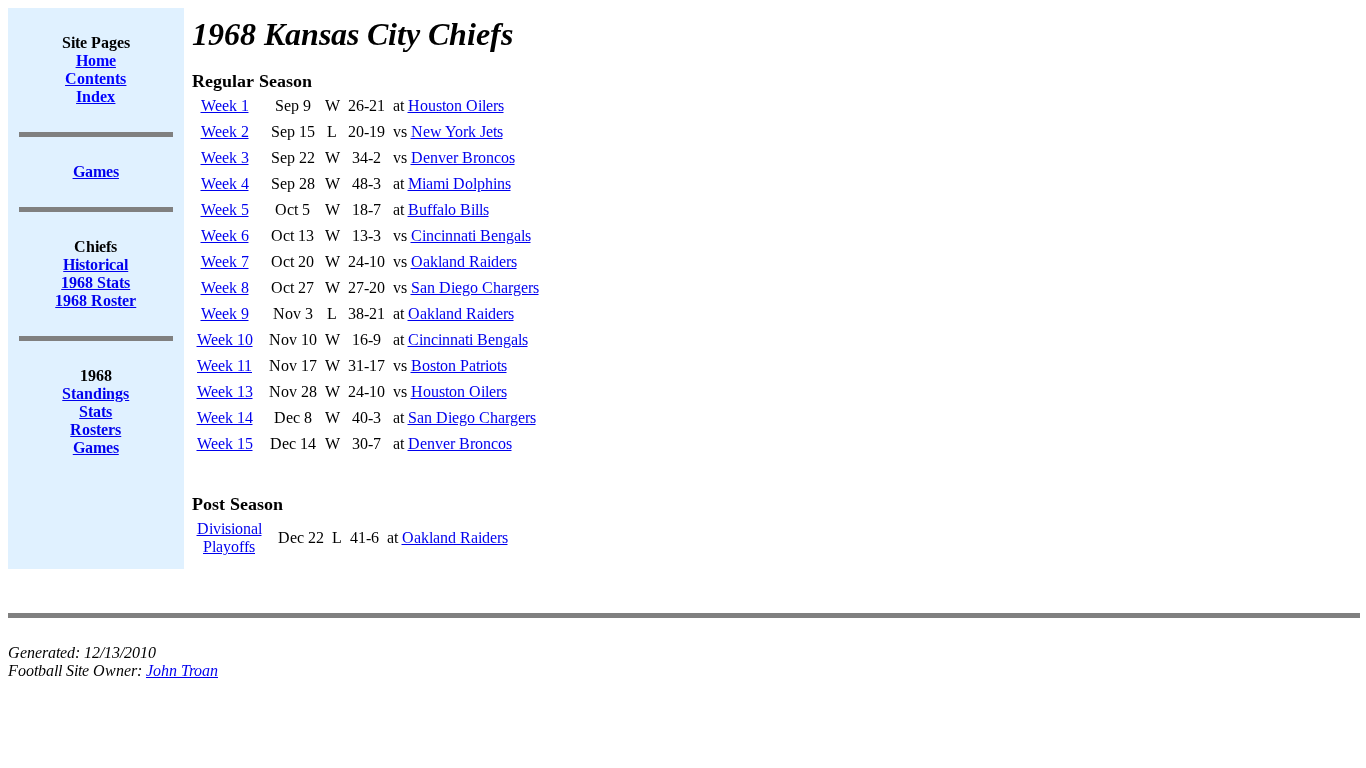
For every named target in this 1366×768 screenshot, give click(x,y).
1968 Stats (95, 282)
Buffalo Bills (448, 209)
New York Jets (457, 131)
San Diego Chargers (475, 287)
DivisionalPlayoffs (229, 537)
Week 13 (225, 391)
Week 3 (225, 157)
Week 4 (225, 183)
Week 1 (225, 105)
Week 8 (225, 287)
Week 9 (225, 313)
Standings (95, 393)
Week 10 (225, 339)
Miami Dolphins (459, 183)
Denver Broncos (463, 157)
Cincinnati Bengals (471, 235)
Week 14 (225, 417)
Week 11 (224, 365)
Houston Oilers (456, 105)
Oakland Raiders (464, 261)
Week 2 (225, 131)
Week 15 (225, 443)
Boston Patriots (459, 365)
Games (96, 447)
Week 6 (225, 235)
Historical (95, 264)
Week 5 (225, 209)
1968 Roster (95, 300)
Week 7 (225, 261)
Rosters (95, 429)
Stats (95, 411)
